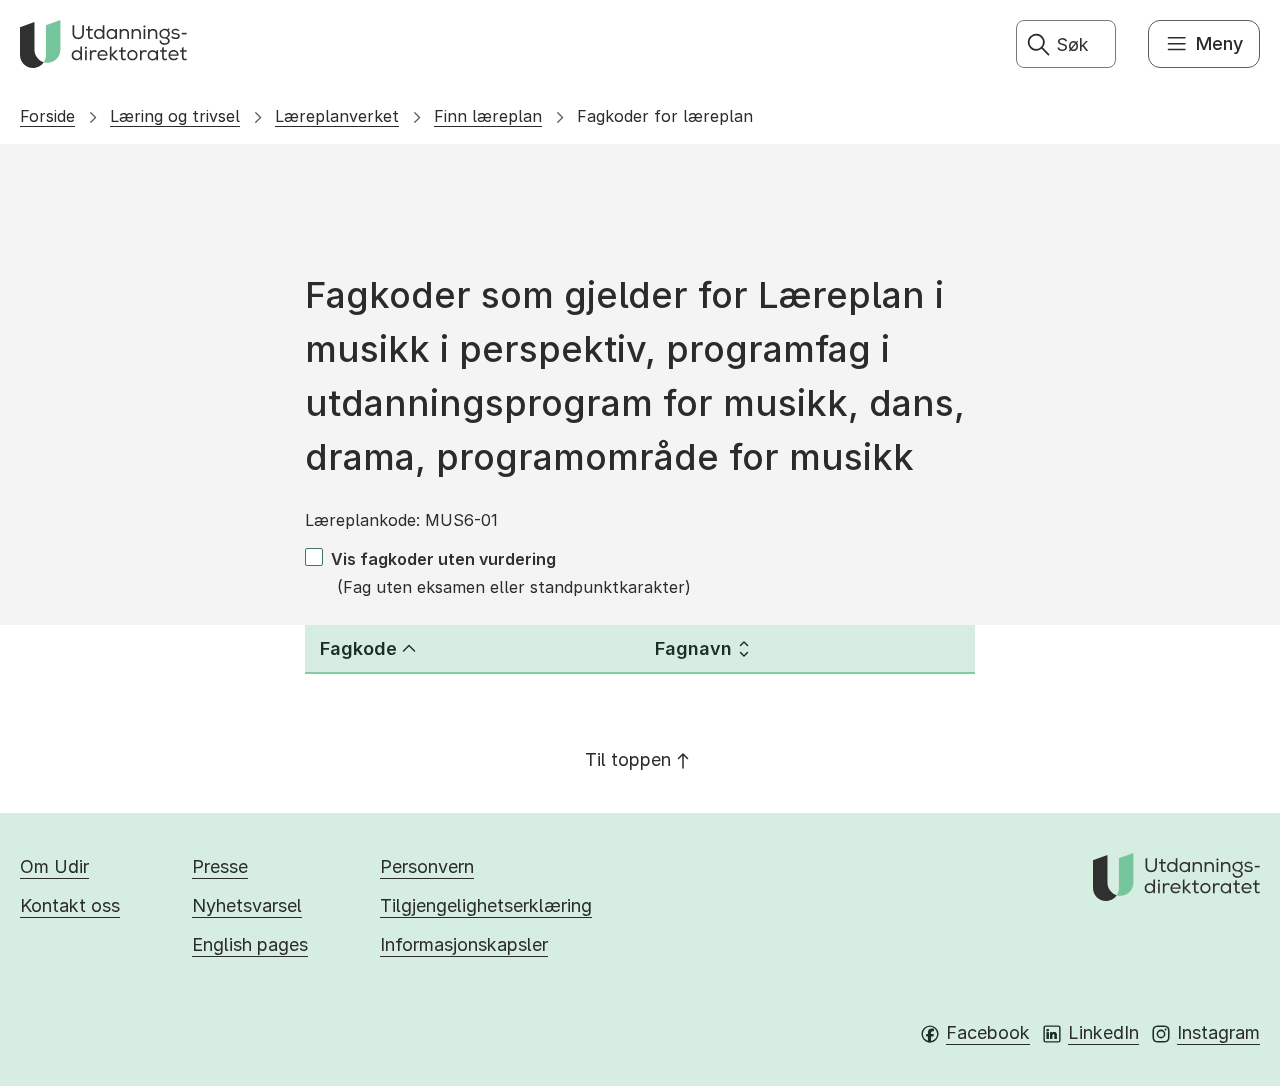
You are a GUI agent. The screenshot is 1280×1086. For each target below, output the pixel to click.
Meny (1219, 43)
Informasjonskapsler (464, 944)
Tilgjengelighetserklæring (486, 905)
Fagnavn (693, 648)
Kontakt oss (70, 905)
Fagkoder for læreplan (665, 116)
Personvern (427, 866)
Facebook (988, 1032)
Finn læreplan (488, 116)
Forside (47, 116)
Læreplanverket (337, 116)
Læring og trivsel (175, 116)
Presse (220, 866)
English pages (250, 944)
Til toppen (628, 759)
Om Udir (54, 866)
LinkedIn (1103, 1032)
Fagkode (358, 648)
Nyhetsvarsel (247, 905)
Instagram (1218, 1032)
